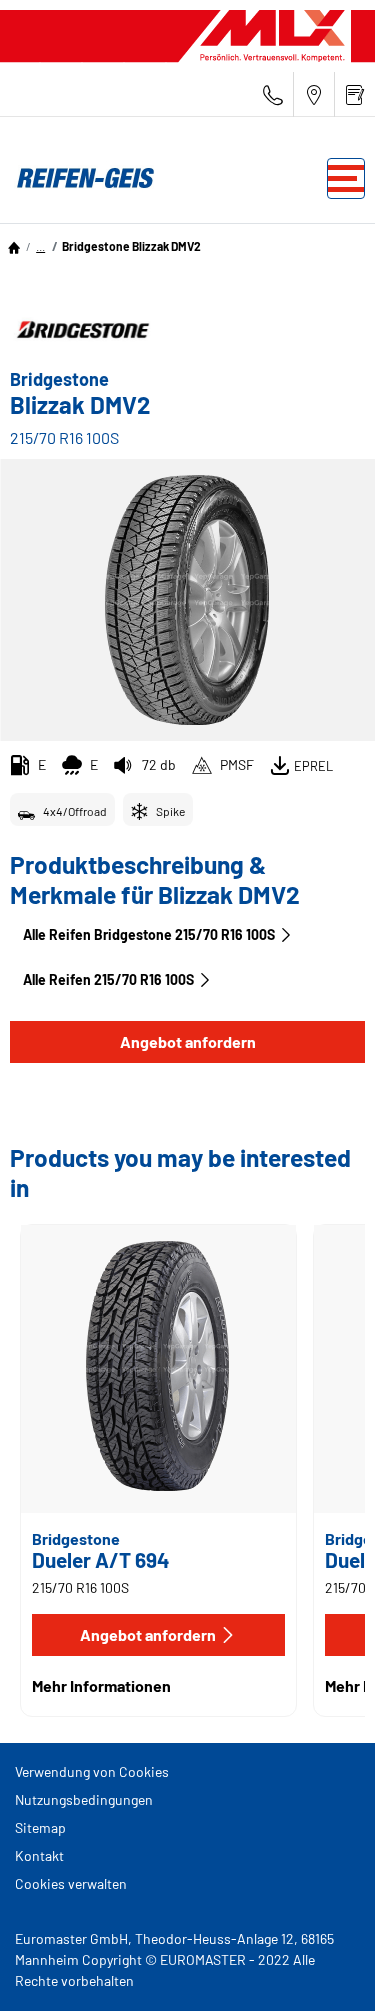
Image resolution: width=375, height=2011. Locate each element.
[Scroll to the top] (322, 1968)
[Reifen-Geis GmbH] (80, 178)
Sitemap (40, 1827)
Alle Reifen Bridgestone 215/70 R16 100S (149, 934)
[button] (40, 246)
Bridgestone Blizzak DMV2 (131, 246)
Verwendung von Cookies (92, 1771)
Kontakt (39, 1855)
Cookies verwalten (71, 1883)
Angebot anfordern (188, 1041)
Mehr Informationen (101, 1685)
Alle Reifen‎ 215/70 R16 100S (108, 979)
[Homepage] (14, 246)
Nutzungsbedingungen (84, 1799)
